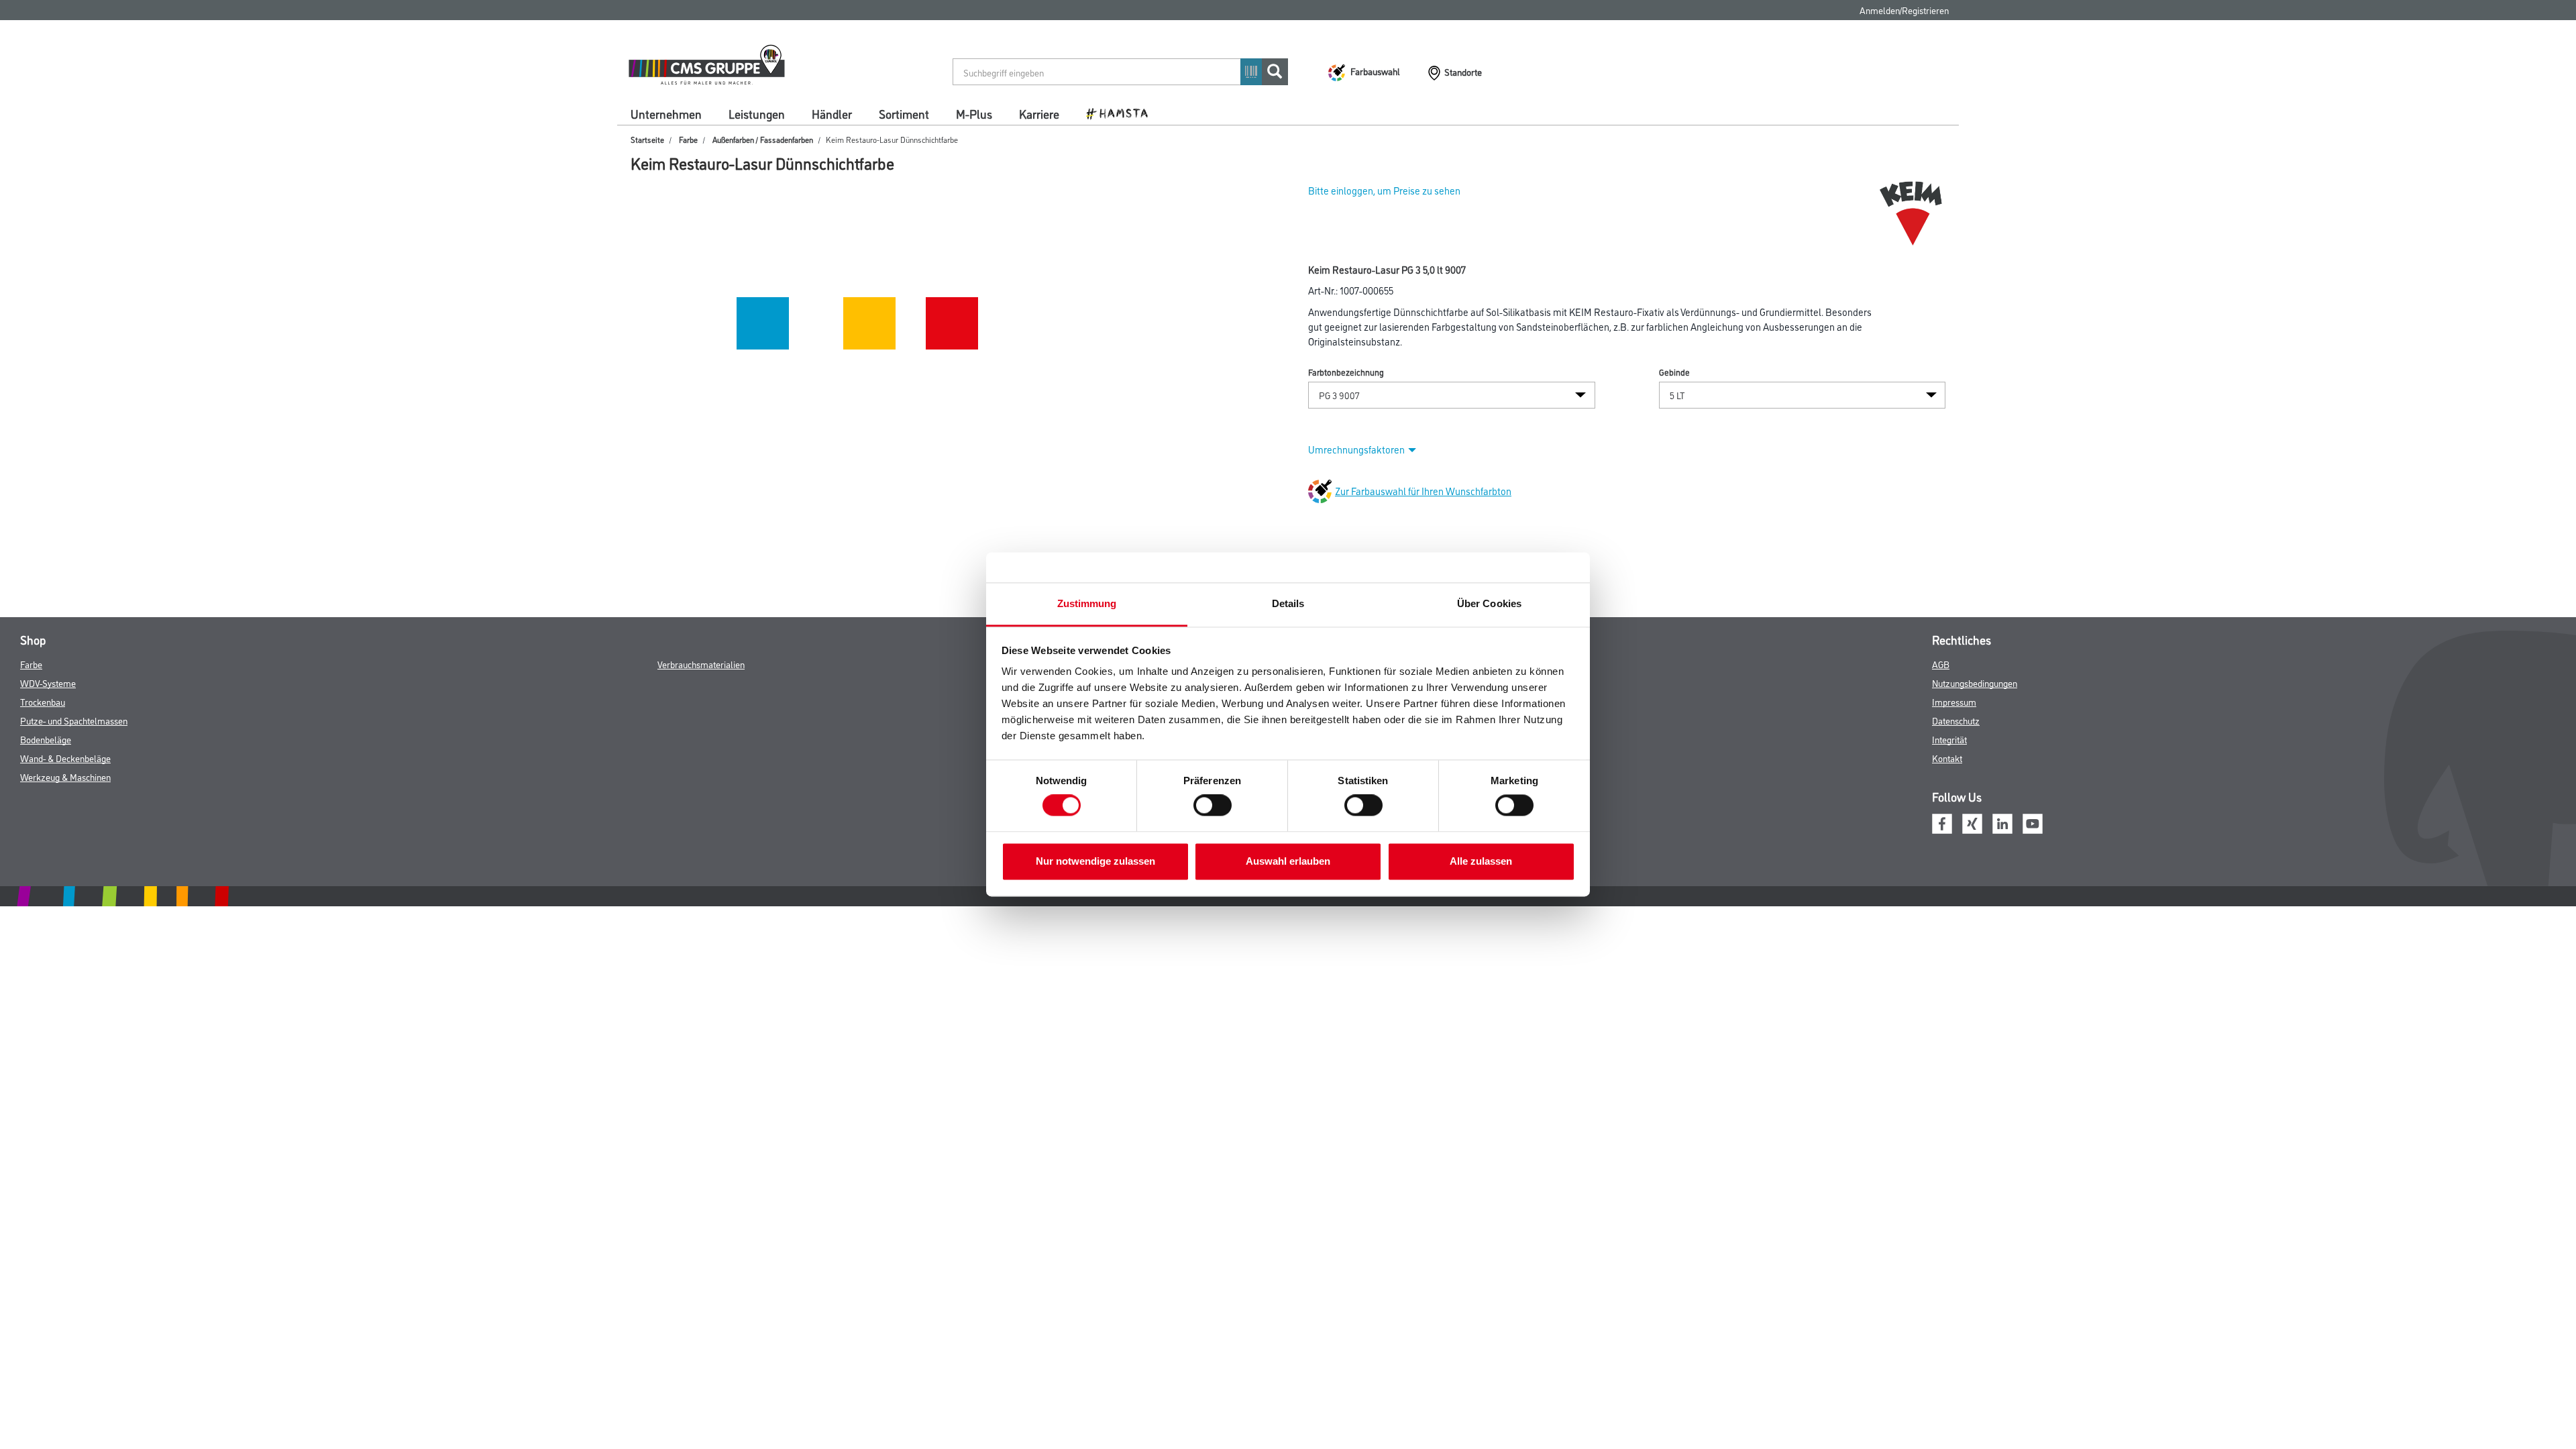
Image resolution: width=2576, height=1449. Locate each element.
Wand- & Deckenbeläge (65, 758)
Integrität (1949, 739)
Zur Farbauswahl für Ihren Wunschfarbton (1423, 491)
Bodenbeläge (46, 739)
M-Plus (974, 113)
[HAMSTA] (1122, 113)
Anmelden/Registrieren (1904, 10)
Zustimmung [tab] (1087, 603)
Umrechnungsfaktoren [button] (1356, 449)
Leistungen (757, 113)
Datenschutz (1956, 720)
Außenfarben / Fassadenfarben (763, 139)
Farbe (688, 139)
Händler (832, 113)
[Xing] (1972, 822)
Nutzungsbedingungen (1975, 683)
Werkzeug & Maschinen (65, 776)
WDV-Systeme (48, 683)
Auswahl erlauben (1288, 861)
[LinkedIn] (2002, 822)
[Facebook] (1942, 822)
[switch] (1216, 806)
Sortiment (904, 113)
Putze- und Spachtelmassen (74, 720)
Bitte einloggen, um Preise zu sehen (1384, 190)
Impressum (1954, 701)
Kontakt (1947, 758)
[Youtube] (2033, 822)
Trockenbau (43, 701)
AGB (1941, 664)
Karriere (1039, 113)
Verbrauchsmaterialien (701, 664)
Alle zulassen (1481, 861)
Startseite (647, 139)
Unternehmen (666, 113)
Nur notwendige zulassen (1095, 861)
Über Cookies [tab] (1489, 603)
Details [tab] (1288, 603)
